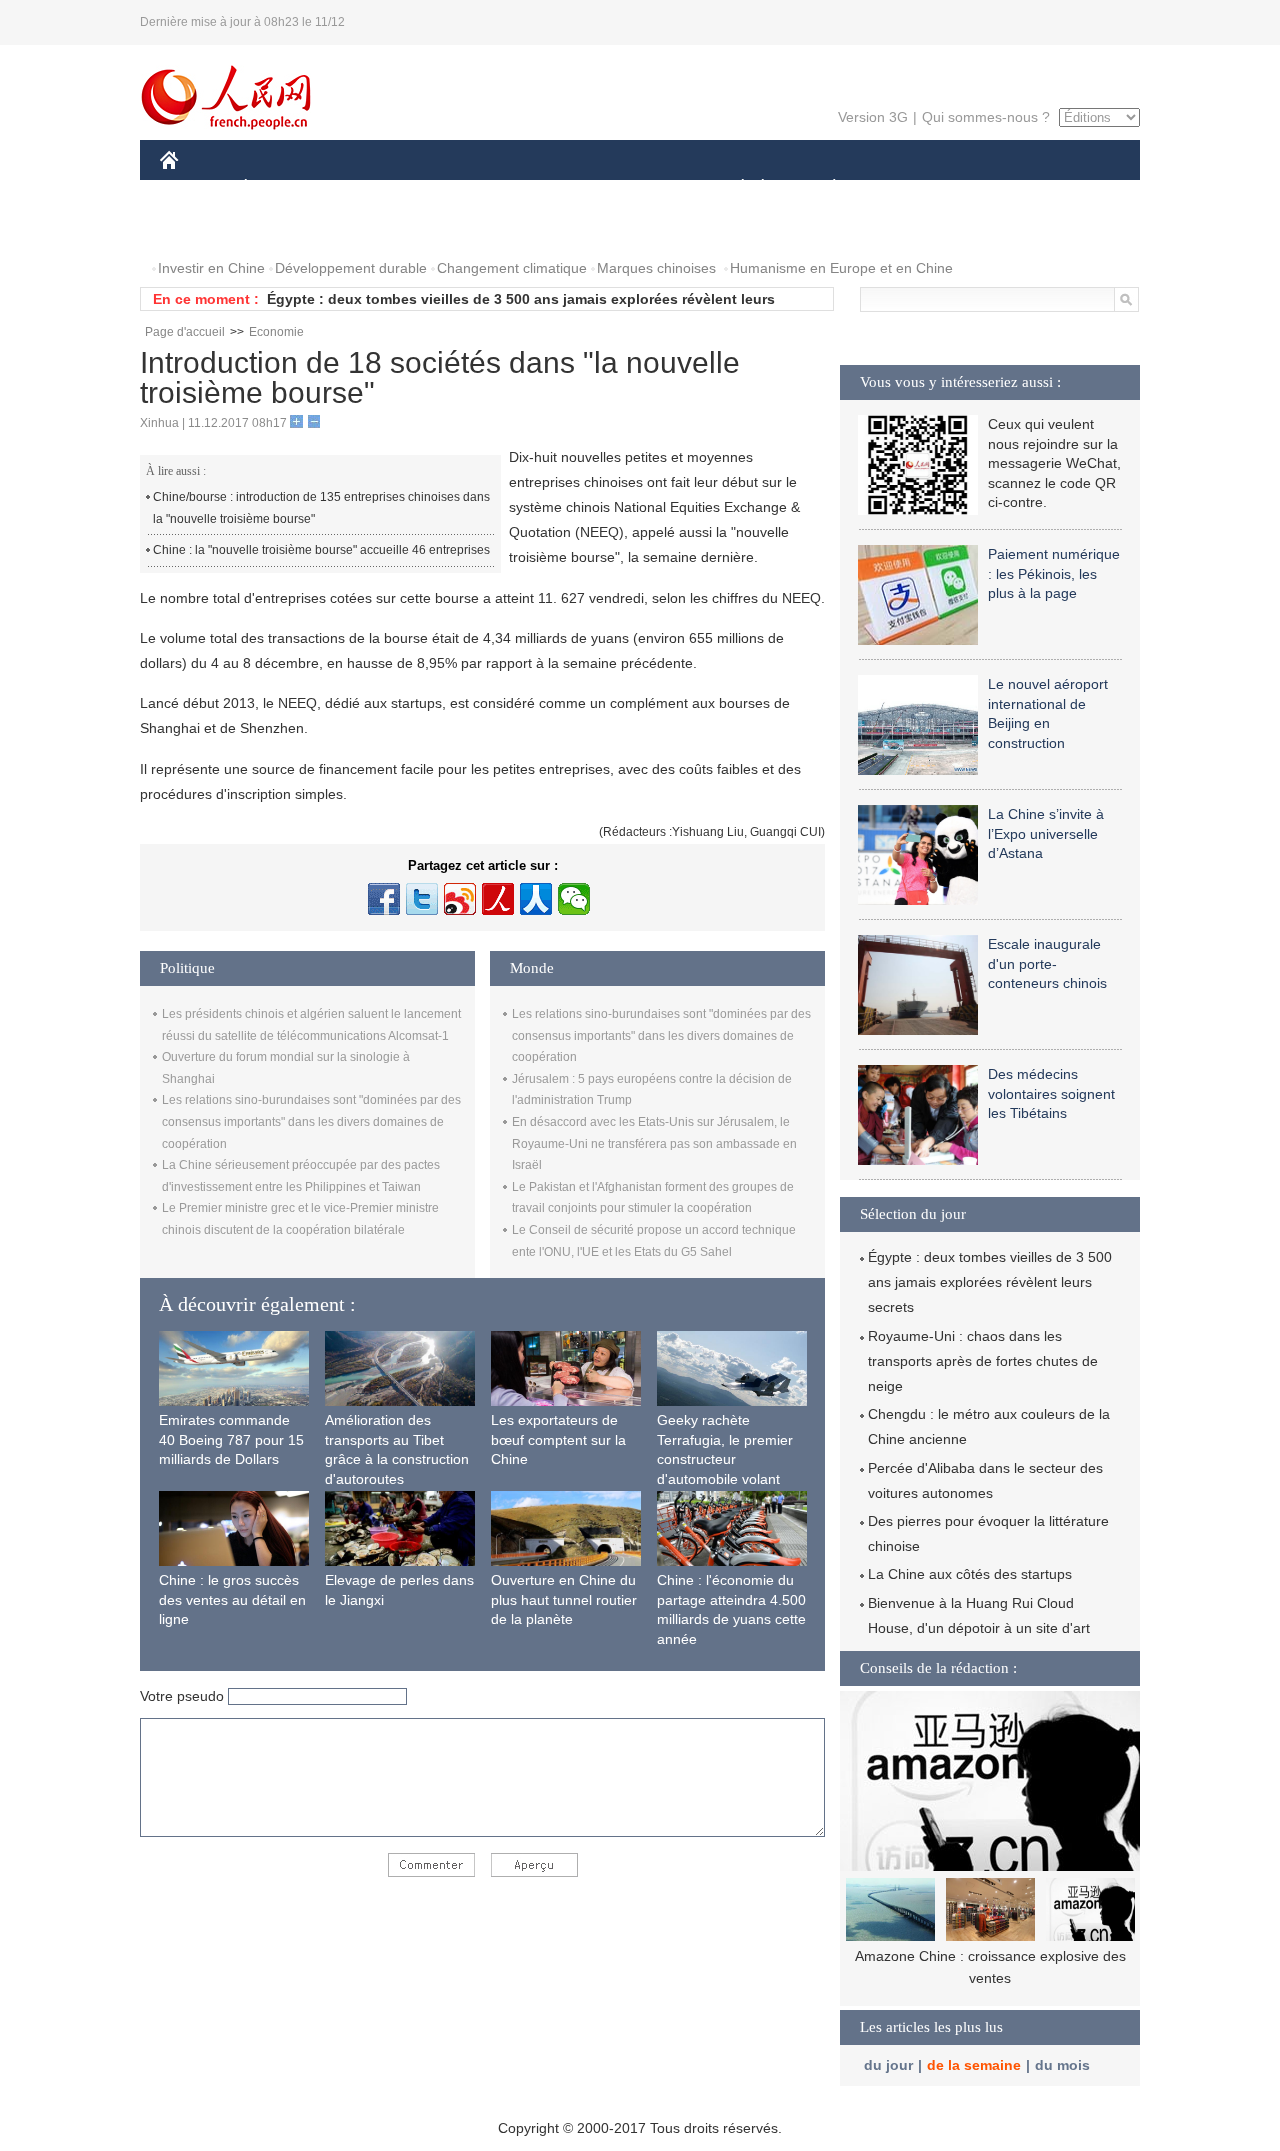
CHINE (195, 188)
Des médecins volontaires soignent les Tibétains (1051, 1093)
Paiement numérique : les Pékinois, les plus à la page (1054, 573)
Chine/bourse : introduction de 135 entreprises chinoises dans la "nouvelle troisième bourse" (321, 508)
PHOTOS (202, 228)
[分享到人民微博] (498, 899)
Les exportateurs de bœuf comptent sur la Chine (558, 1439)
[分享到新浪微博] (460, 899)
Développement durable (351, 268)
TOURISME (991, 188)
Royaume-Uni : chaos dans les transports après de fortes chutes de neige (983, 1361)
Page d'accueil (185, 332)
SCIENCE (551, 188)
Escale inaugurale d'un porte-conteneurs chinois (1047, 963)
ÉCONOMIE (283, 188)
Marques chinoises (656, 268)
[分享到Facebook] (384, 899)
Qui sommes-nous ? (986, 117)
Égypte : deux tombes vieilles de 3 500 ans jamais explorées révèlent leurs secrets (990, 1282)
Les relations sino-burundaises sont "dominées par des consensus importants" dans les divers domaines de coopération (311, 1121)
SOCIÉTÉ (733, 188)
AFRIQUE (461, 188)
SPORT (905, 188)
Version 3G (873, 117)
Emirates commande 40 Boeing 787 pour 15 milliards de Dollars (231, 1439)
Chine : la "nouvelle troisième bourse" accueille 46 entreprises (321, 550)
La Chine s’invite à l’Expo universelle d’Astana (1046, 833)
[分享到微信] (574, 899)
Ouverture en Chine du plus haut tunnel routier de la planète (564, 1599)
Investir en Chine (211, 268)
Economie (276, 332)
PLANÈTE (823, 188)
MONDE (376, 188)
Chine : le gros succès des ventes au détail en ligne (232, 1599)
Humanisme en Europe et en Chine (841, 268)
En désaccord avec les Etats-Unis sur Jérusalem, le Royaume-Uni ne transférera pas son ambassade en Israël (654, 1143)
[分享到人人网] (536, 899)
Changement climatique (512, 268)
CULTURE (642, 188)
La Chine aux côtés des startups (970, 1574)
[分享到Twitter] (422, 899)
